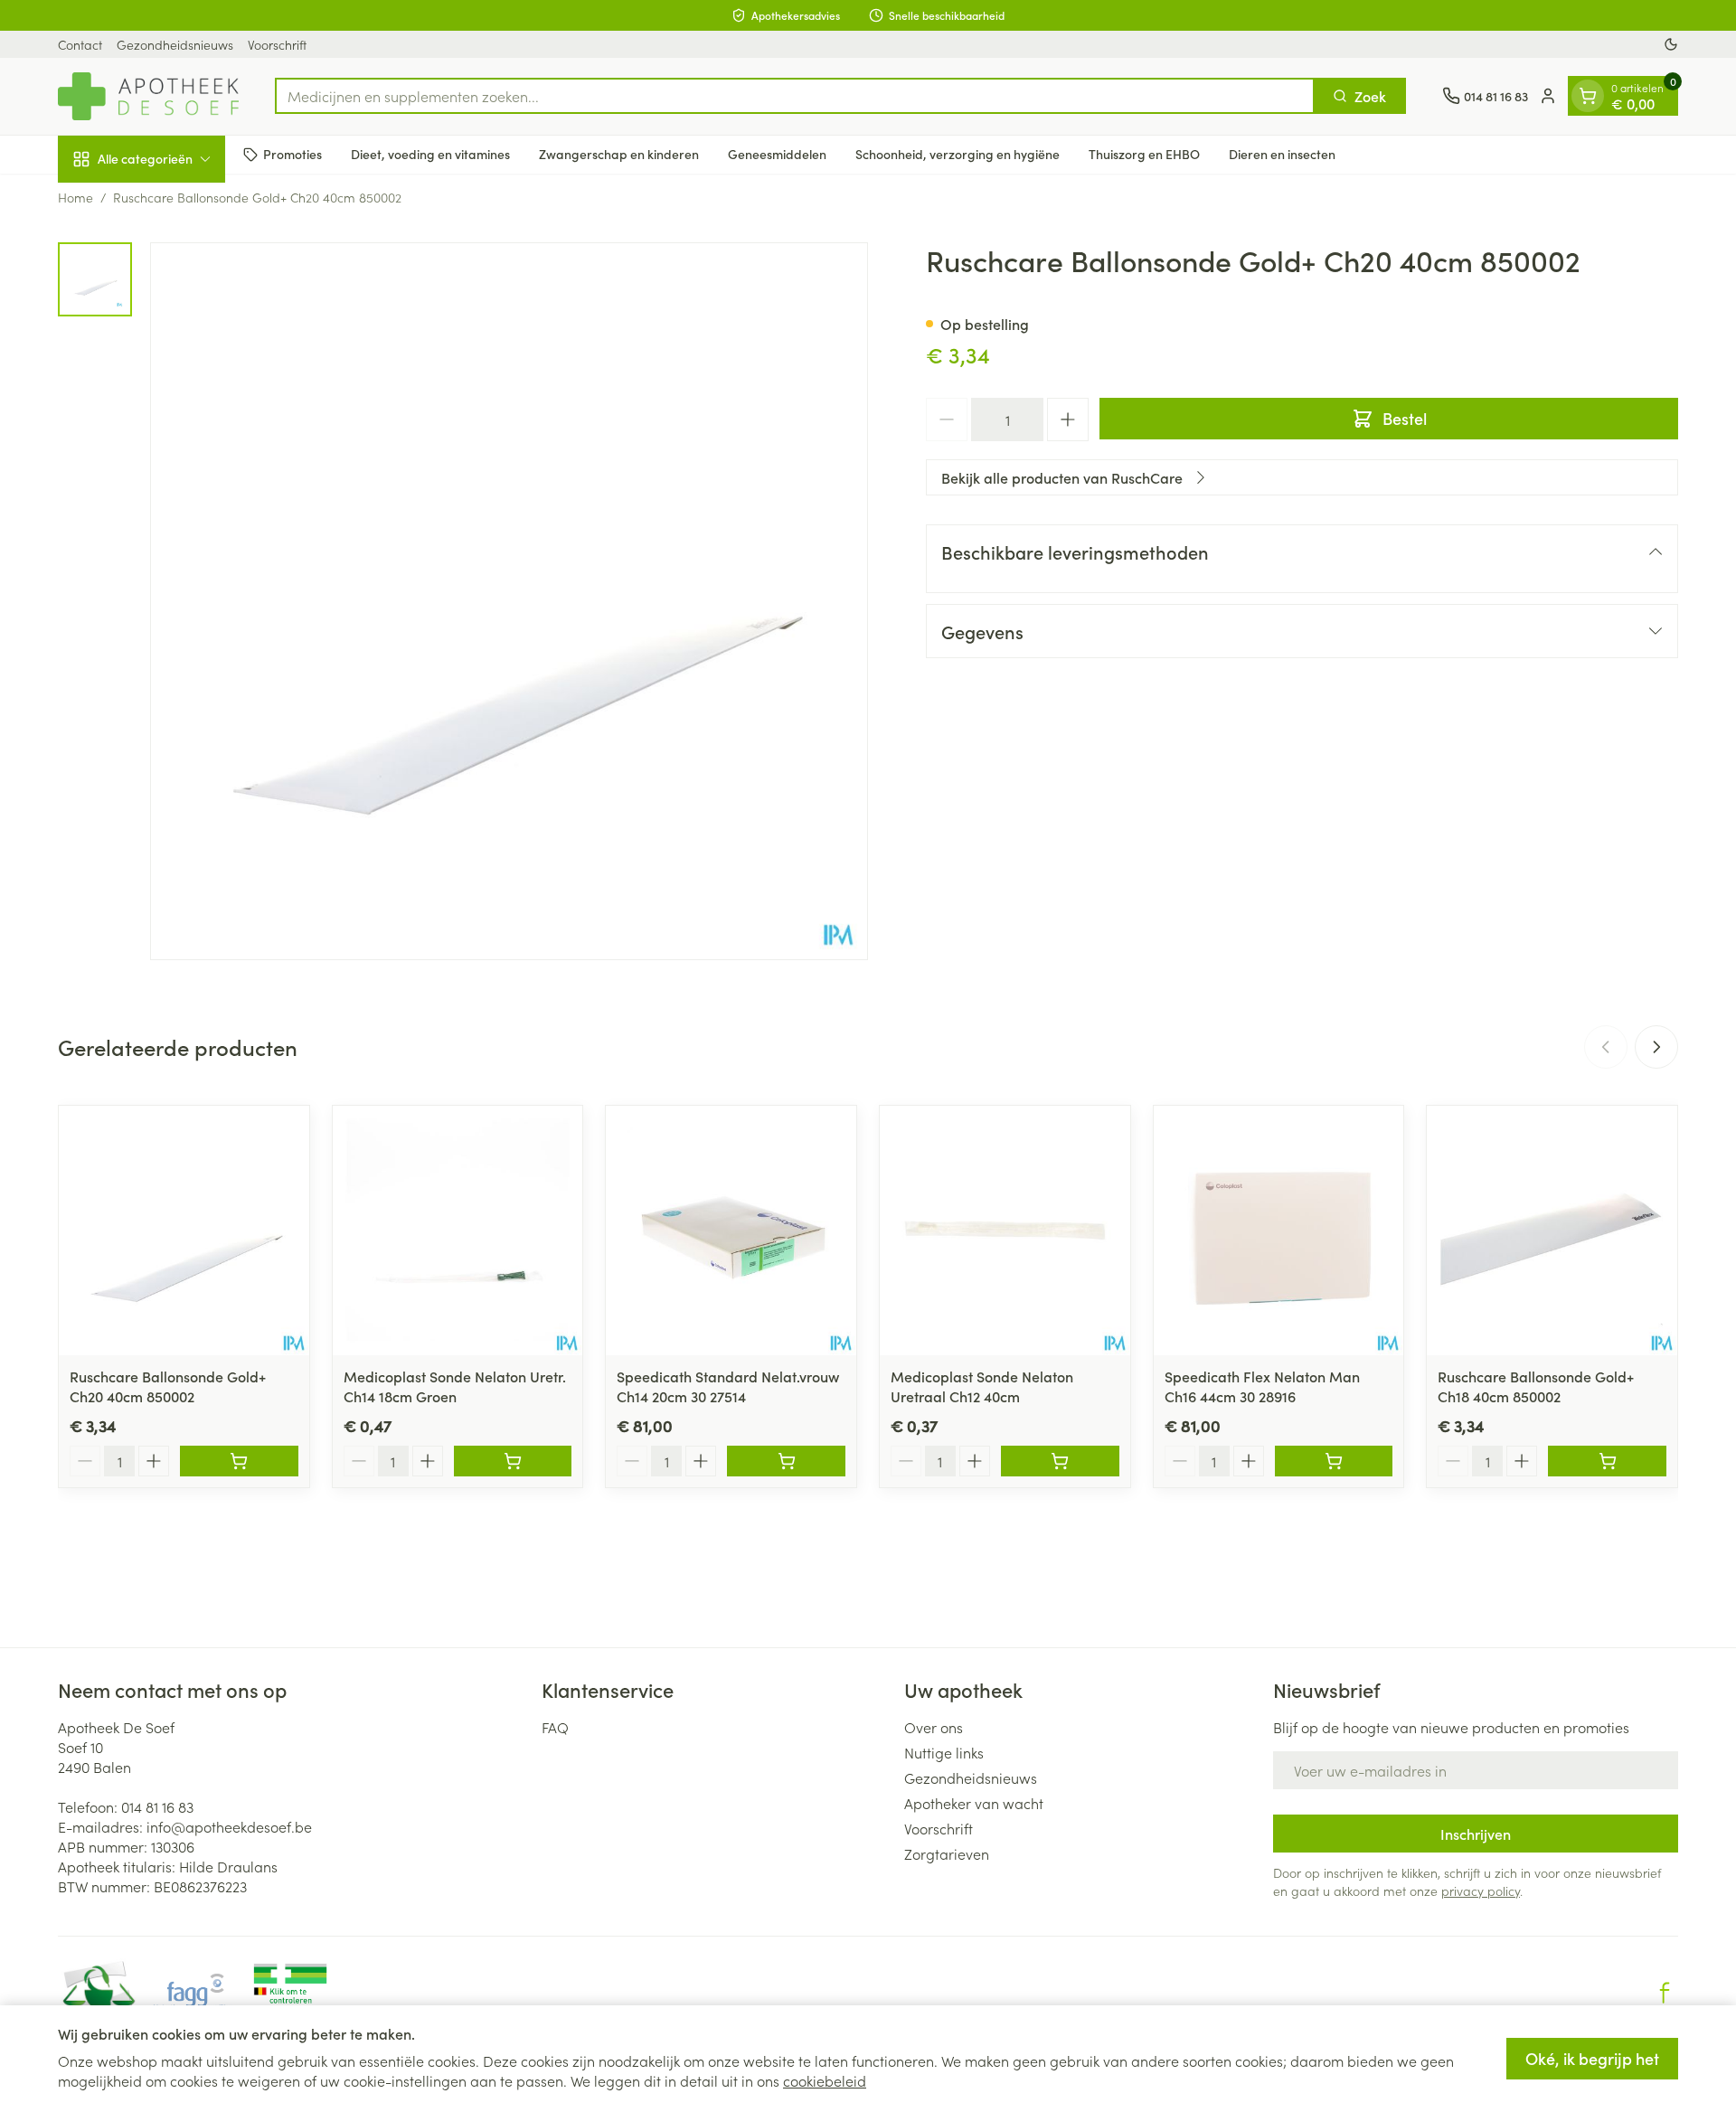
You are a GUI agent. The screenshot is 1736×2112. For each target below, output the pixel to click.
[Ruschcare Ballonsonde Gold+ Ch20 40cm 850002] (184, 1231)
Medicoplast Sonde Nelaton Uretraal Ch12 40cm (982, 1386)
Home (75, 197)
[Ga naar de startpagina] (148, 96)
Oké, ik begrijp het (1592, 2058)
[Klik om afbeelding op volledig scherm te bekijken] (509, 601)
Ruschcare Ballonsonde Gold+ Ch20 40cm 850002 (168, 1386)
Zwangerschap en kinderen (619, 154)
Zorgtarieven (947, 1853)
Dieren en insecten (1282, 154)
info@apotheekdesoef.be (229, 1826)
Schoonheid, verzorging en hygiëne (958, 154)
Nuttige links (944, 1752)
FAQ (555, 1727)
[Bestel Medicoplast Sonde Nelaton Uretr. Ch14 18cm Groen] (513, 1461)
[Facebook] (1665, 1993)
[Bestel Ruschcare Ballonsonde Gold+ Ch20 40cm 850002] (239, 1461)
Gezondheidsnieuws (175, 44)
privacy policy (1481, 1890)
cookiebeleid (825, 2080)
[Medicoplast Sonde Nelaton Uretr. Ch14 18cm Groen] (458, 1231)
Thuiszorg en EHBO (1144, 154)
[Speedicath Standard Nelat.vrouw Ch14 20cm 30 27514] (731, 1231)
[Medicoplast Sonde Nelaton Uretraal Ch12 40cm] (1005, 1231)
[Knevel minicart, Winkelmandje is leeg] (1588, 96)
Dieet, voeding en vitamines (430, 154)
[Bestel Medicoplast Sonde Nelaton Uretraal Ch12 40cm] (1060, 1461)
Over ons (934, 1727)
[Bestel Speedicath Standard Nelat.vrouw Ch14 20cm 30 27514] (786, 1461)
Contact (80, 44)
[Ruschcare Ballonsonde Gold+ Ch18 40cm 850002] (1552, 1231)
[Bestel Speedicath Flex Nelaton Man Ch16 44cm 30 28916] (1334, 1461)
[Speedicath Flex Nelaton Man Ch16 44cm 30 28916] (1279, 1231)
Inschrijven (1476, 1834)
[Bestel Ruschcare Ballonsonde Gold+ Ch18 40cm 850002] (1607, 1461)
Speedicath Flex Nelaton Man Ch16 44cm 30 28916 (1262, 1386)
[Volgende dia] (1656, 1047)
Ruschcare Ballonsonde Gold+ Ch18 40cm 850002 (1536, 1386)
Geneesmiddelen (777, 154)
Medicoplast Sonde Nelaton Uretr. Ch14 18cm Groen (455, 1386)
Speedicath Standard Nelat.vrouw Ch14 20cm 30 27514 (728, 1386)
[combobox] (795, 96)
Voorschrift (277, 44)
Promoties (292, 154)
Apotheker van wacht (974, 1803)
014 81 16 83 (157, 1806)
